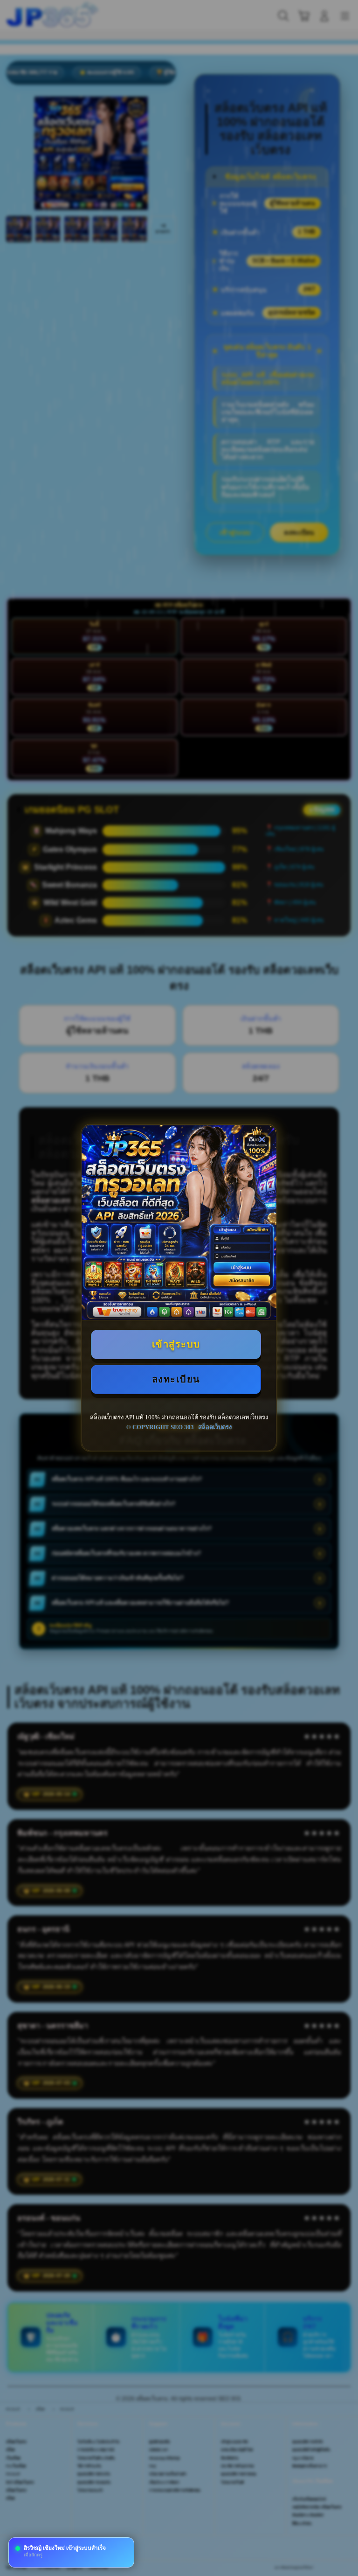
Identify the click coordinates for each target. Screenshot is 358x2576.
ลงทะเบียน (176, 1379)
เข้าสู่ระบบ (176, 1344)
